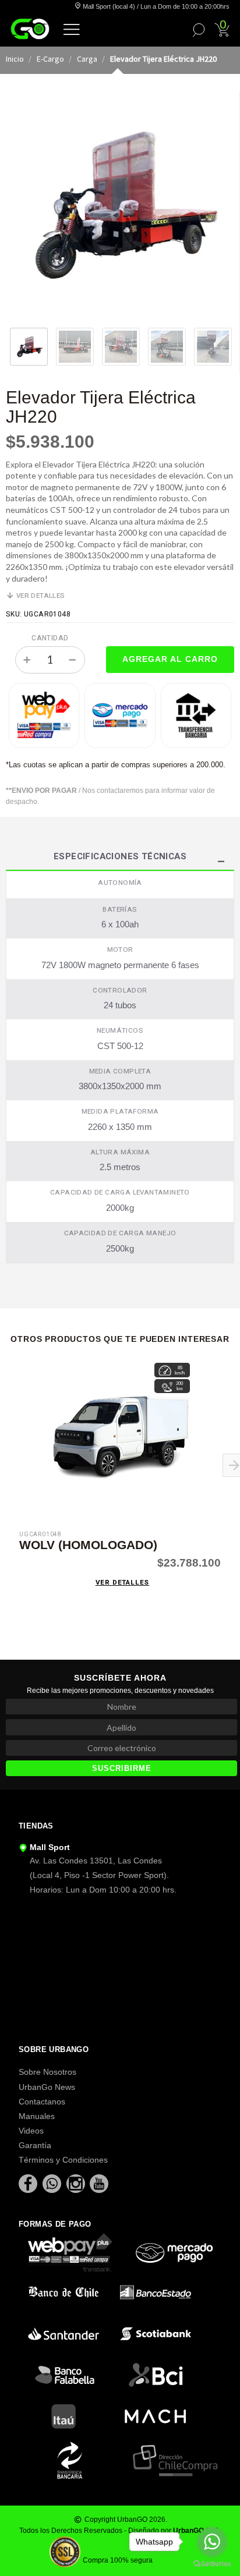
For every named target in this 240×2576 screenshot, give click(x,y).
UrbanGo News (47, 2087)
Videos (31, 2131)
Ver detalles (40, 596)
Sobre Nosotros (47, 2072)
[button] (72, 29)
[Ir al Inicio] (30, 29)
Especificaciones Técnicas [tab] (120, 858)
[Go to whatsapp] (212, 2542)
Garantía (35, 2145)
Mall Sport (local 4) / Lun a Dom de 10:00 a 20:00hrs (155, 6)
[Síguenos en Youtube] (99, 2183)
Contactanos (42, 2102)
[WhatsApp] (53, 2183)
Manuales (37, 2116)
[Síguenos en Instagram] (77, 2183)
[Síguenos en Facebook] (29, 2183)
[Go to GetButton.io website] (212, 2564)
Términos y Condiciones (63, 2160)
